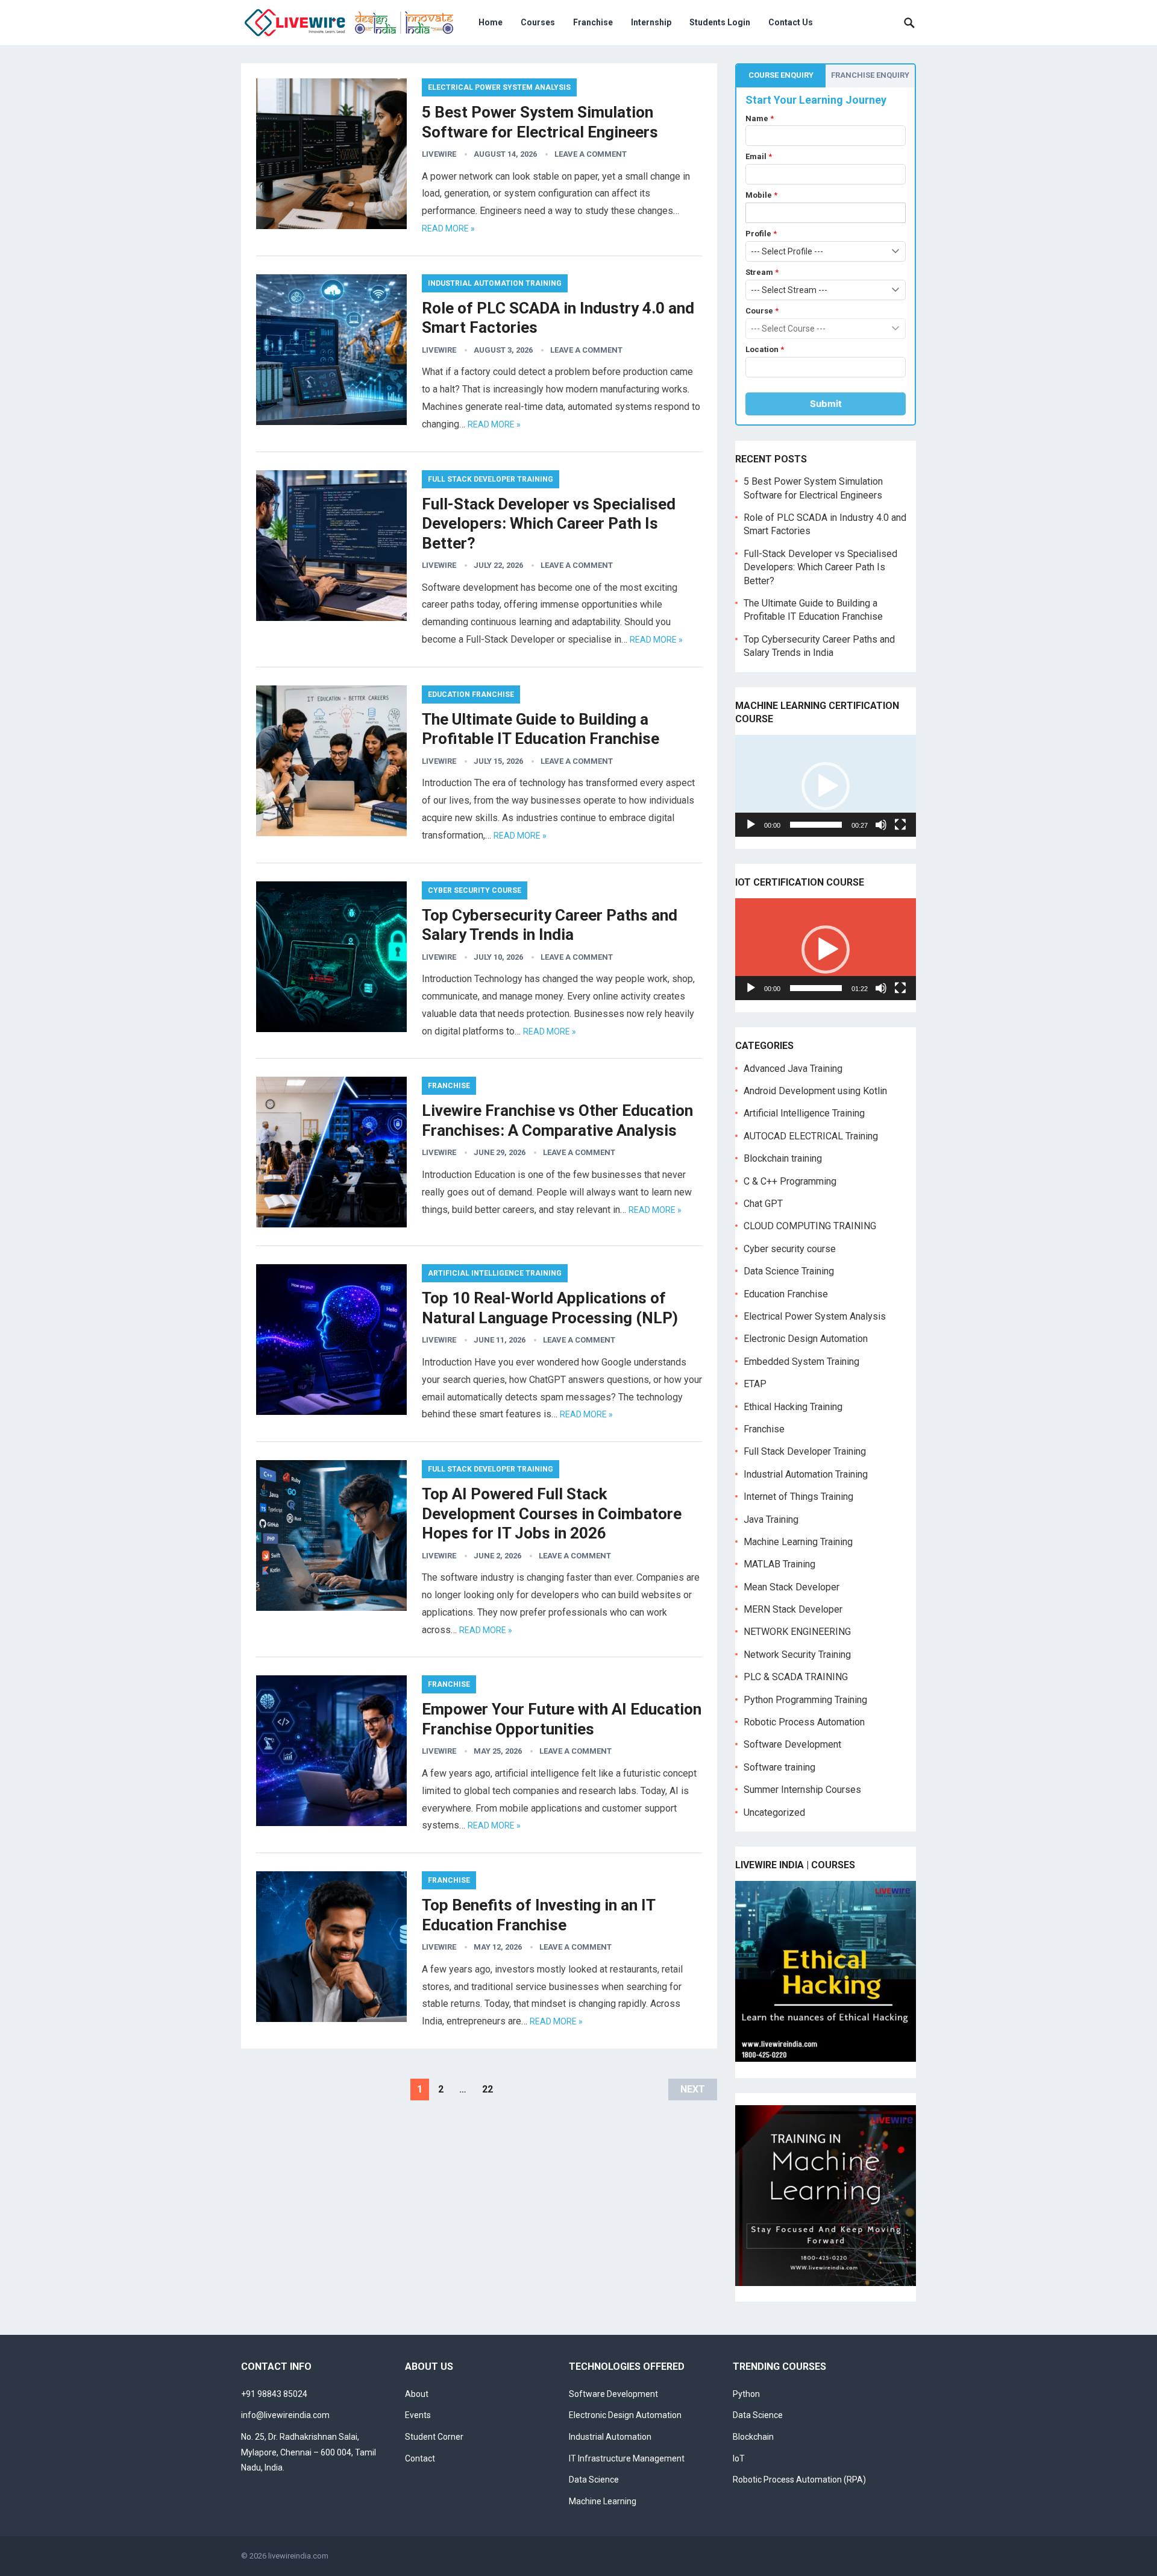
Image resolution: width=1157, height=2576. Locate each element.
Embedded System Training (801, 1362)
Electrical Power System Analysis (499, 87)
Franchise (593, 22)
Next (693, 2089)
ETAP (755, 1384)
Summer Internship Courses (802, 1790)
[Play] (751, 825)
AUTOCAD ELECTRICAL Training (811, 1136)
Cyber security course (475, 890)
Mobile (761, 195)
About (417, 2394)
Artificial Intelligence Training (495, 1273)
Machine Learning (603, 2501)
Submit (826, 404)
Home (491, 22)
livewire (439, 154)
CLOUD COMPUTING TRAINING (810, 1226)
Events (418, 2415)
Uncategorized (774, 1812)
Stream (762, 272)
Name (760, 118)
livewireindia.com (298, 2556)
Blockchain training (783, 1158)
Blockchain (753, 2437)
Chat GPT (763, 1204)
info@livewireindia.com (285, 2415)
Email (759, 156)
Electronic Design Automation (806, 1339)
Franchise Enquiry (870, 75)
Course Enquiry (781, 75)
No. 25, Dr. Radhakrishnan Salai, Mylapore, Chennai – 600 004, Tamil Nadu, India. (309, 2452)
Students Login (720, 22)
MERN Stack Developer (793, 1609)
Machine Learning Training (798, 1542)
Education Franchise (471, 694)
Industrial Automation (610, 2437)
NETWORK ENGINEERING (797, 1632)
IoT (739, 2458)
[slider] (816, 825)
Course (762, 311)
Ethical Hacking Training (793, 1407)
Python (746, 2394)
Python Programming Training (805, 1700)
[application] (826, 786)
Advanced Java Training (793, 1069)
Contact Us (791, 22)
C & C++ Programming (790, 1181)
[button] (826, 786)
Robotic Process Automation (804, 1722)
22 (488, 2089)
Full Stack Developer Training (491, 479)
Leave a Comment (591, 154)
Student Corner (434, 2437)
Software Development (792, 1744)
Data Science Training (789, 1271)
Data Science (594, 2480)
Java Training (771, 1519)
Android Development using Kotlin (815, 1091)
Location (765, 349)
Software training (779, 1767)
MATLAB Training (779, 1564)
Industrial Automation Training (495, 283)
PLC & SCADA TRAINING (796, 1677)
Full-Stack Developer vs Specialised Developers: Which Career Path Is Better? (549, 524)
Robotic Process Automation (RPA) (799, 2480)
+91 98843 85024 (274, 2394)
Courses (538, 22)
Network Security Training (797, 1655)
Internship (651, 22)
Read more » (448, 228)
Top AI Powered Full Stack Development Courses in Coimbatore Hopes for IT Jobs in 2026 (552, 1513)
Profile (761, 234)
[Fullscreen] (900, 825)
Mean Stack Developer (792, 1587)
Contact (420, 2458)
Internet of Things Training (798, 1497)
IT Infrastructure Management (627, 2458)
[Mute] (881, 825)
